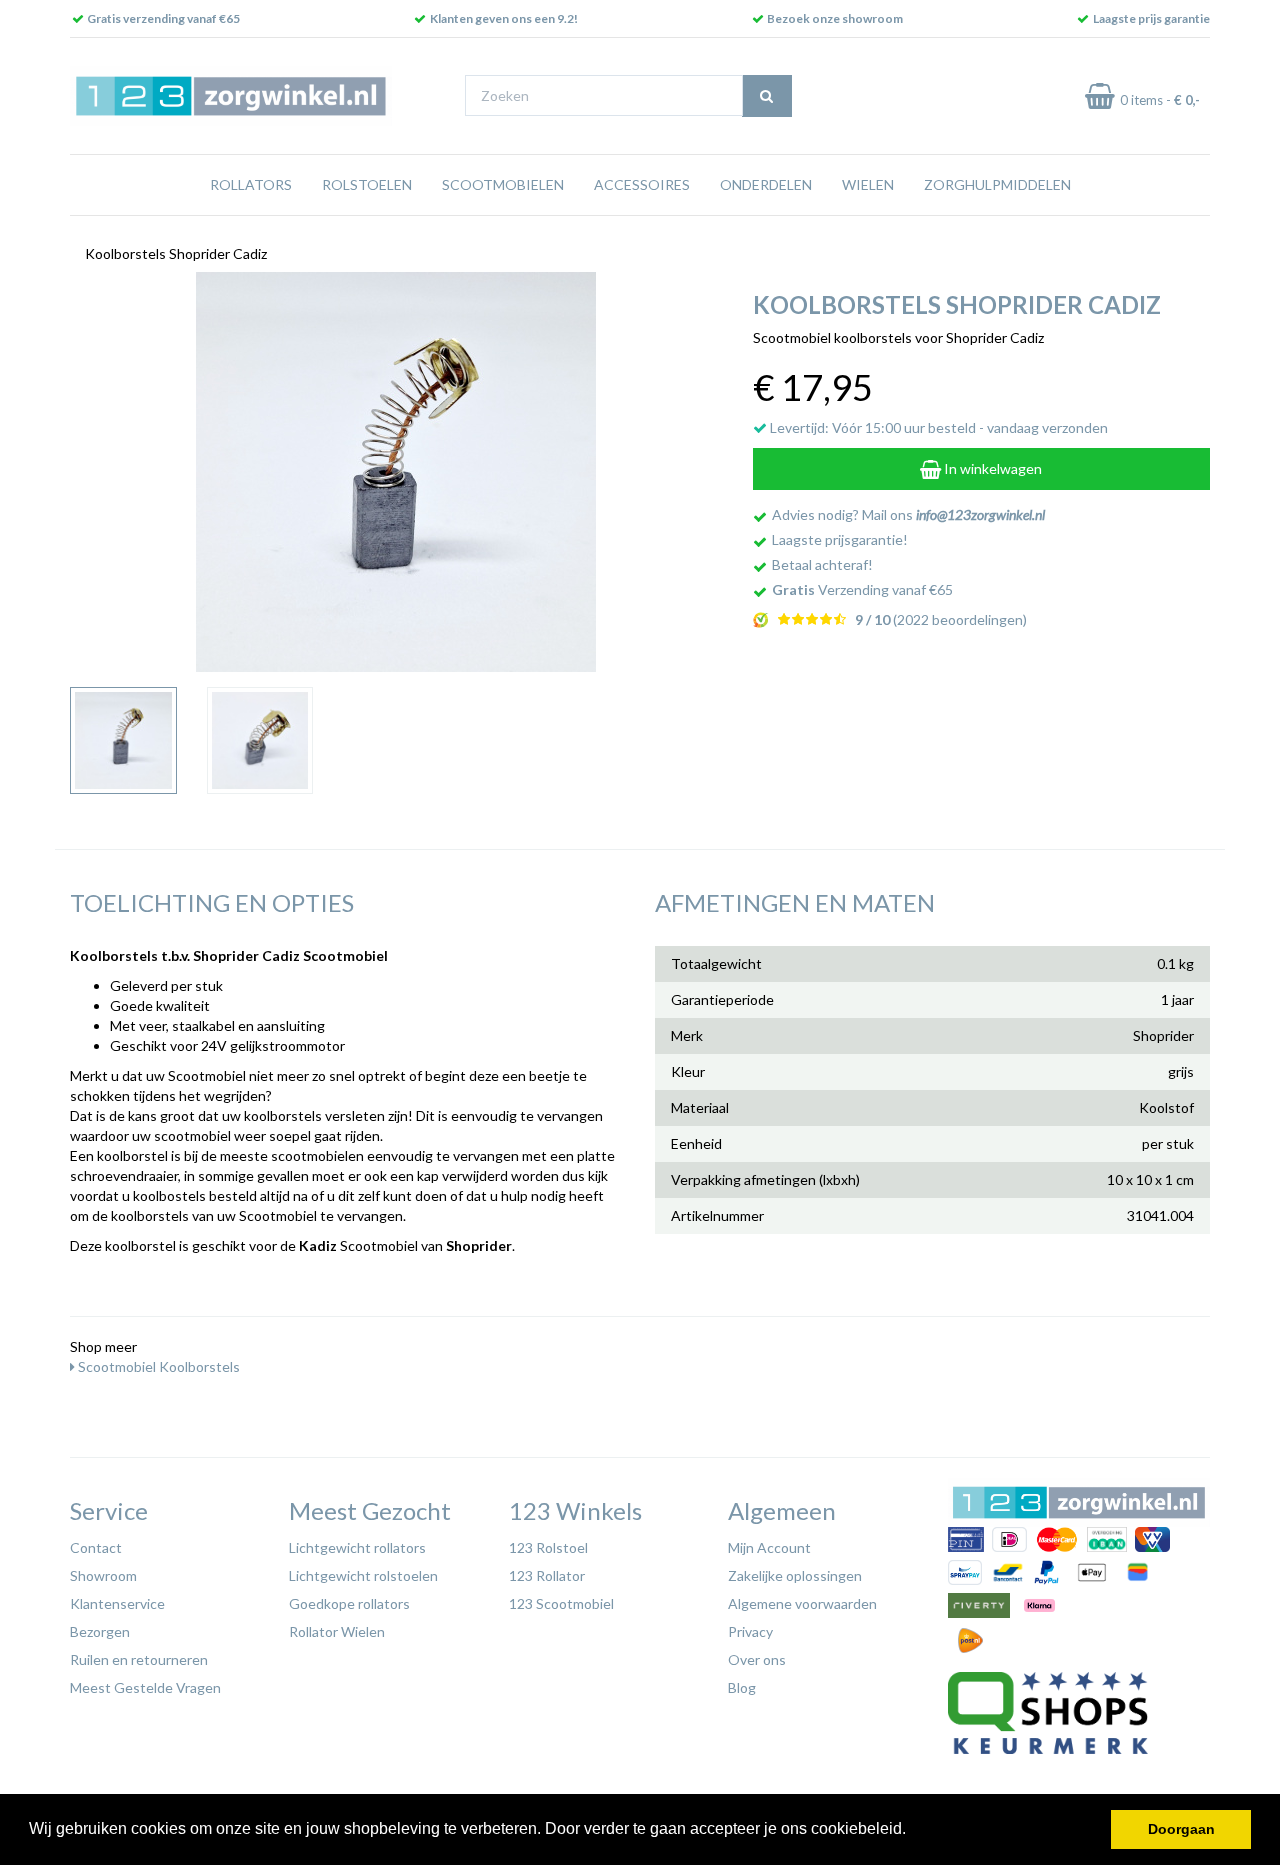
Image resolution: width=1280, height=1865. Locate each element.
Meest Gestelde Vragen (145, 1687)
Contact (96, 1547)
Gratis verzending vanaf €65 (163, 18)
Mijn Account (769, 1547)
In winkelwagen (991, 468)
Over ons (757, 1659)
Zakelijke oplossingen (795, 1575)
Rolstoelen (367, 184)
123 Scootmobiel (561, 1603)
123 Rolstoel (548, 1547)
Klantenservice (117, 1603)
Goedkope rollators (349, 1603)
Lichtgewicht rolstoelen (363, 1575)
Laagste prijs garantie (1151, 18)
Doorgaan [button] (1181, 1829)
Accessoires (642, 184)
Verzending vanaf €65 (862, 589)
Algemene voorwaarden (802, 1603)
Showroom (103, 1575)
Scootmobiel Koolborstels (157, 1366)
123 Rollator (547, 1575)
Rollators (251, 184)
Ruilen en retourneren (139, 1659)
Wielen (868, 184)
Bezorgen (100, 1631)
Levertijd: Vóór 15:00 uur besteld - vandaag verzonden (937, 427)
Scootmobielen (503, 184)
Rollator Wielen (337, 1631)
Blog (742, 1687)
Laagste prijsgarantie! (840, 539)
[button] (913, 1831)
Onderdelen (766, 184)
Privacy (750, 1631)
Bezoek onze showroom (835, 18)
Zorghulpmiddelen (997, 184)
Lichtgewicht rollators (357, 1547)
